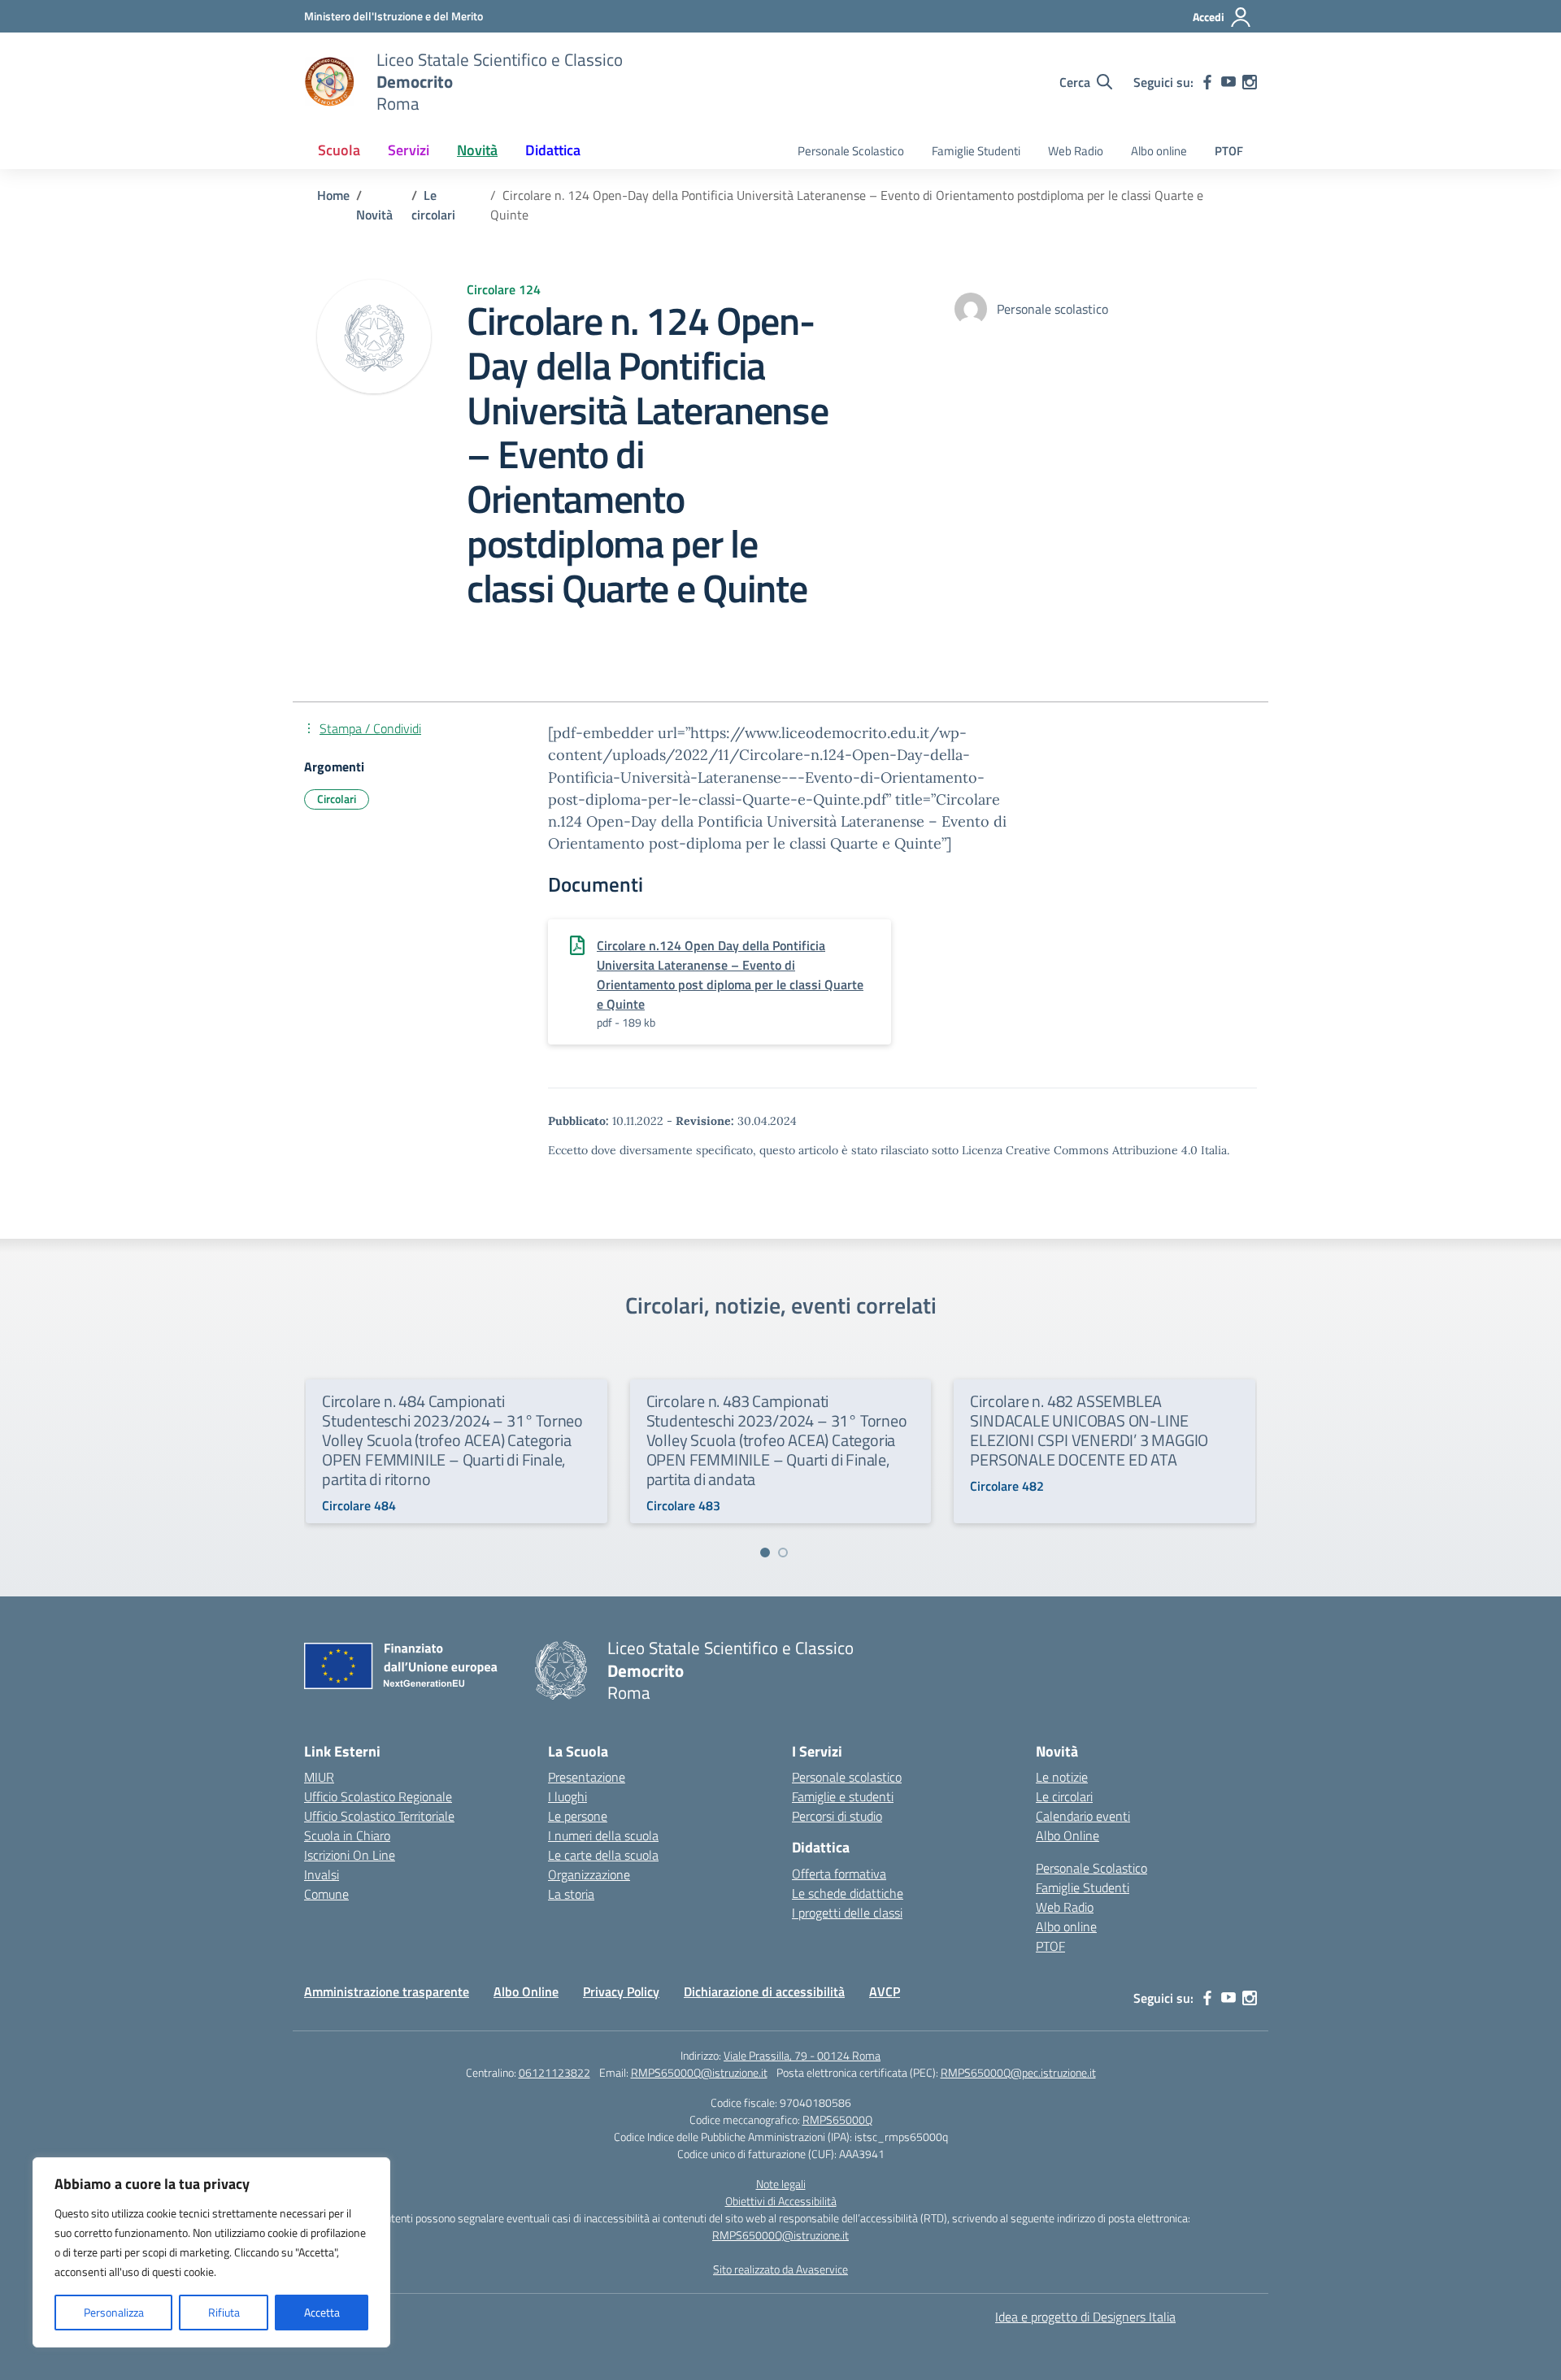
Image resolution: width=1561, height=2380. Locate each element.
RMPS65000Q (837, 2119)
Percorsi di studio (837, 1816)
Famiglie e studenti (843, 1796)
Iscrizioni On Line (350, 1855)
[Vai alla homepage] (330, 82)
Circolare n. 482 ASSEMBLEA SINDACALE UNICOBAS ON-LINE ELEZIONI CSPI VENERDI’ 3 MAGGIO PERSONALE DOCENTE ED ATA (1089, 1430)
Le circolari (1064, 1796)
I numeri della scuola (603, 1835)
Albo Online (1067, 1835)
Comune (326, 1894)
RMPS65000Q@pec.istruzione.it (1018, 2072)
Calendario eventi (1083, 1816)
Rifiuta (224, 2312)
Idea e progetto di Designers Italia (1085, 2317)
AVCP (885, 1991)
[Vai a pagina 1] (765, 1553)
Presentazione (587, 1777)
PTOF (1229, 151)
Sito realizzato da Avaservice (780, 2269)
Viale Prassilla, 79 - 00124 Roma (802, 2055)
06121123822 (554, 2072)
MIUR (319, 1777)
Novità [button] (477, 150)
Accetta (322, 2312)
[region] (211, 2252)
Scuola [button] (339, 150)
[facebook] (1207, 82)
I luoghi (567, 1796)
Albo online (1159, 151)
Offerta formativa (839, 1874)
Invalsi (322, 1874)
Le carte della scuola (603, 1855)
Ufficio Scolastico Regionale (378, 1796)
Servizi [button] (409, 150)
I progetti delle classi (847, 1913)
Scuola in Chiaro (347, 1835)
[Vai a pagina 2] (783, 1553)
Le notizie (1062, 1777)
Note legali (781, 2184)
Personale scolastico (847, 1777)
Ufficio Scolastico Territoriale (379, 1816)
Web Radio (1076, 151)
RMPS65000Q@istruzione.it (699, 2072)
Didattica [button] (553, 150)
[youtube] (1228, 82)
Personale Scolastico (851, 151)
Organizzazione (589, 1874)
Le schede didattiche (848, 1893)
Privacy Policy (621, 1991)
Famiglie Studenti (976, 151)
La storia (571, 1894)
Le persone (578, 1816)
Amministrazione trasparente (387, 1991)
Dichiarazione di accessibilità (764, 1991)
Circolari (337, 799)
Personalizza (114, 2312)
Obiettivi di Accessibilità (781, 2201)
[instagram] (1250, 82)
